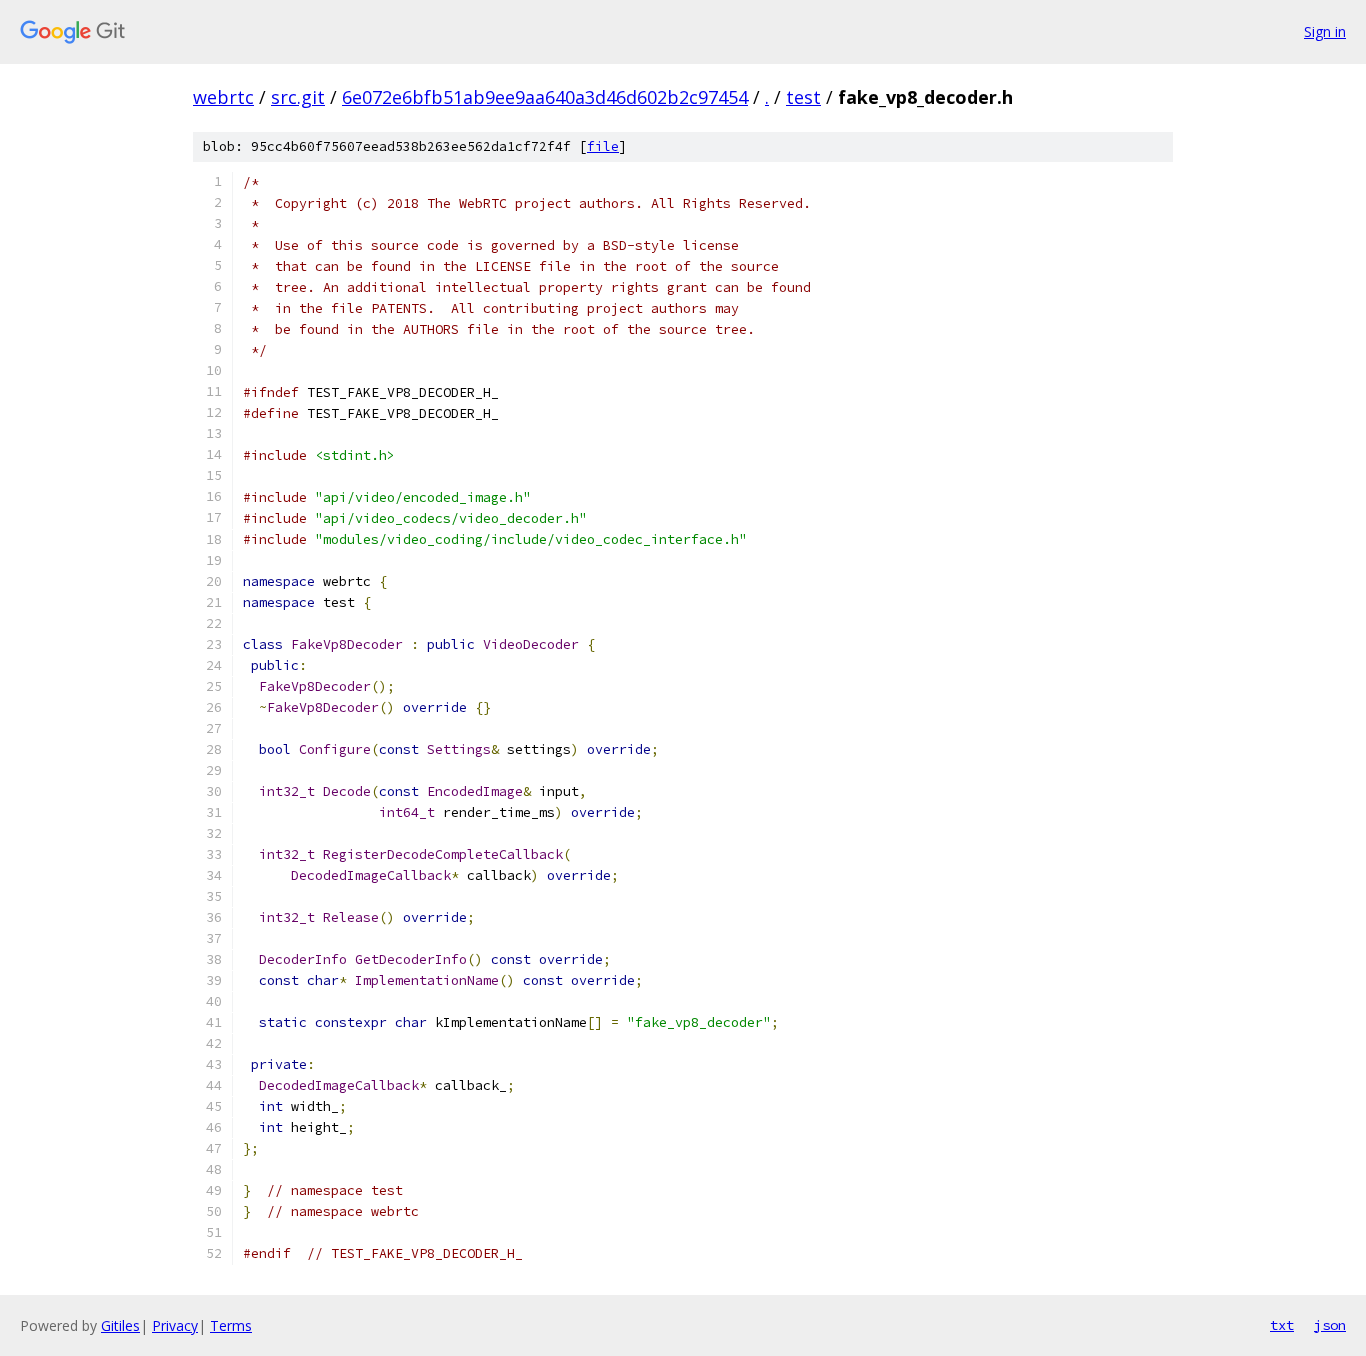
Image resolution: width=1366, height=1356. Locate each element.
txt (1282, 1325)
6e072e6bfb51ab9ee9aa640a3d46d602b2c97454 (545, 97)
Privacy (175, 1325)
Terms (231, 1325)
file (603, 146)
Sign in (1325, 31)
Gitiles (120, 1325)
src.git (298, 97)
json (1330, 1325)
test (803, 97)
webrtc (223, 97)
